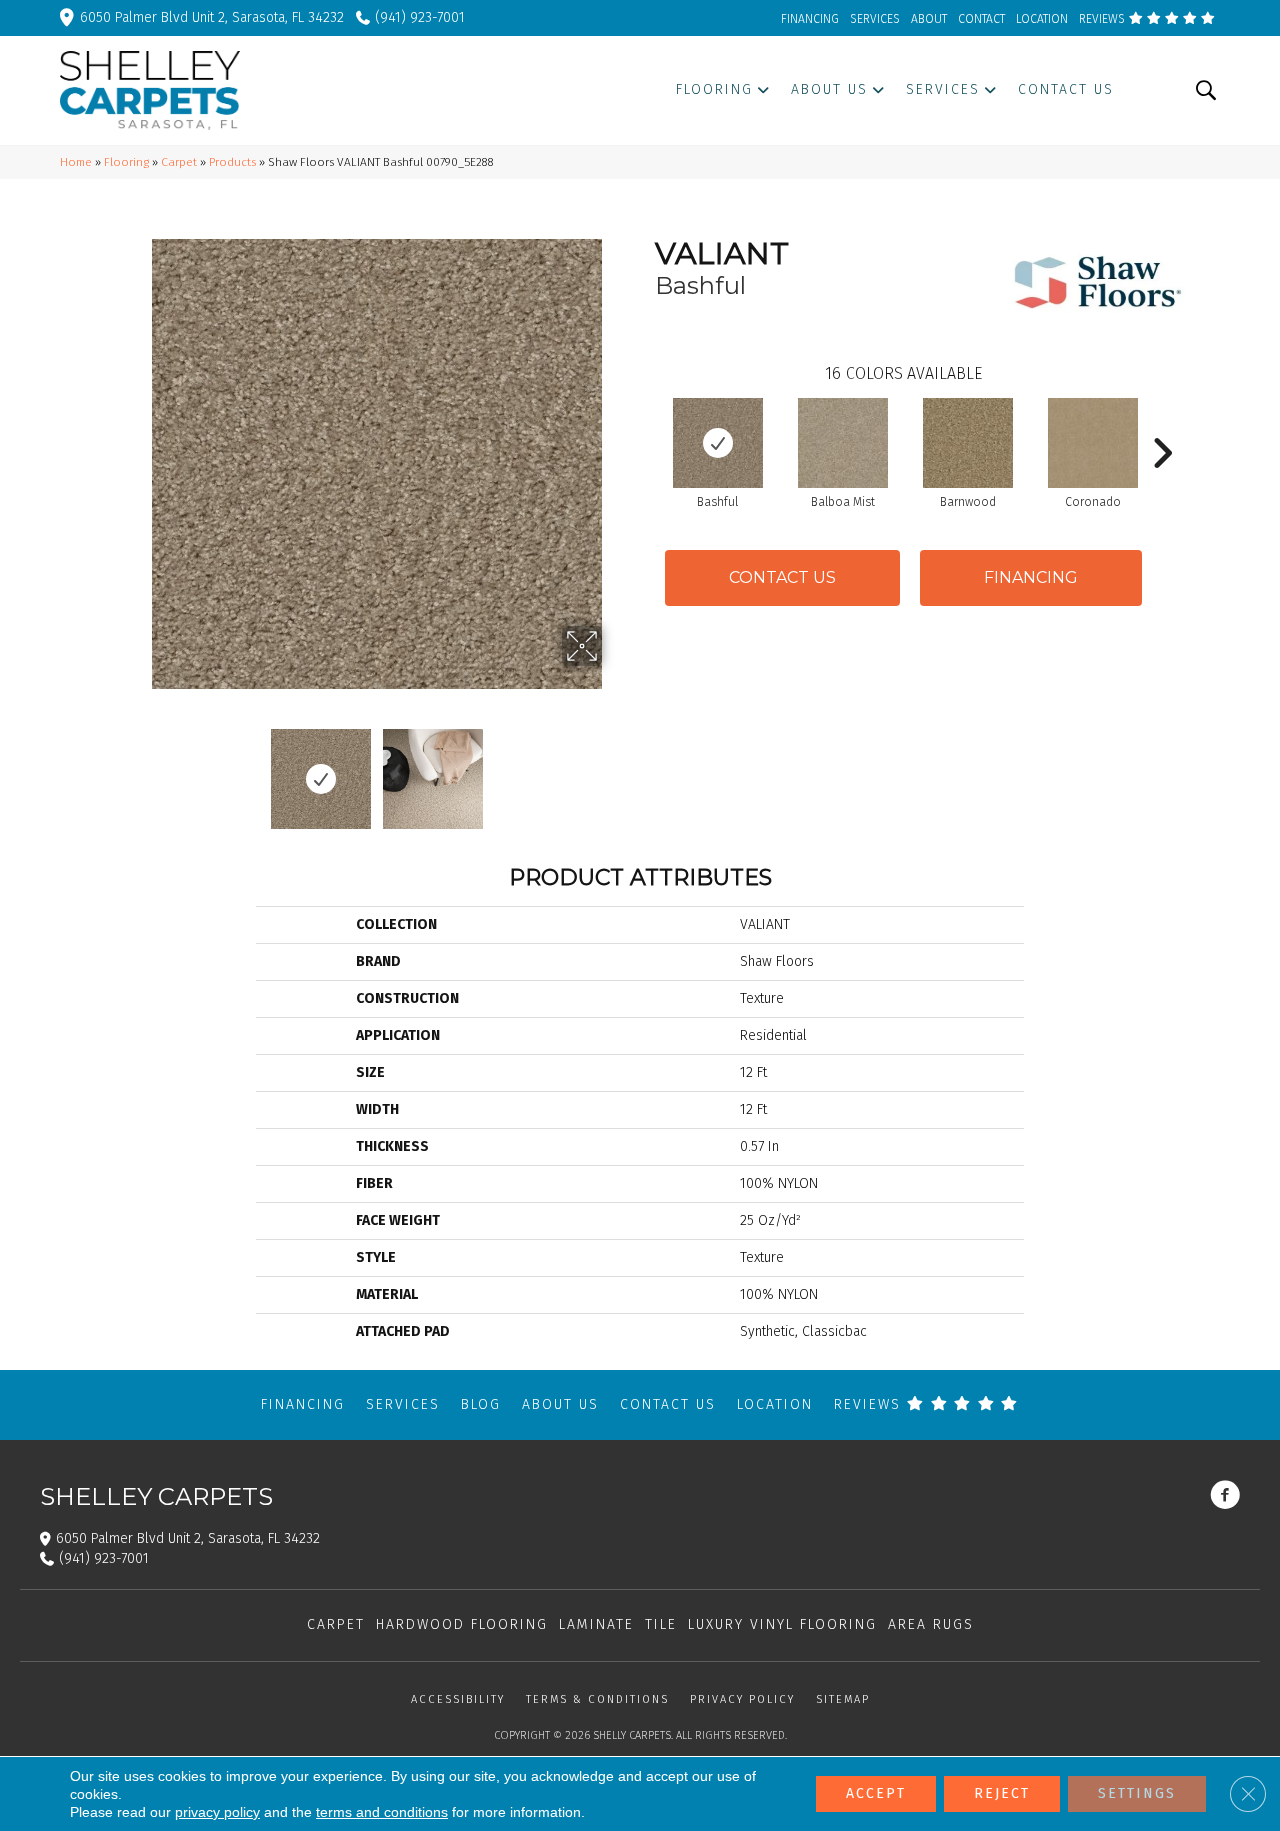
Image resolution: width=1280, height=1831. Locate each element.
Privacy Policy (742, 1699)
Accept (876, 1793)
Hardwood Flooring (462, 1624)
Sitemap (843, 1699)
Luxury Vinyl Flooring (782, 1624)
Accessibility (458, 1699)
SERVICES (875, 19)
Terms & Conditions (597, 1699)
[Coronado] (1093, 443)
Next (615, 769)
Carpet (179, 162)
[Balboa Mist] (843, 443)
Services (403, 1404)
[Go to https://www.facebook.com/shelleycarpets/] (1225, 1497)
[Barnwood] (968, 443)
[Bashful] (718, 443)
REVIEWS (1103, 19)
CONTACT (981, 19)
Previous (138, 769)
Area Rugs (931, 1624)
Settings (1137, 1793)
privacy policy (217, 1812)
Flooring (126, 162)
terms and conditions (382, 1812)
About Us (560, 1404)
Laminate (596, 1624)
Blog (481, 1404)
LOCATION (1042, 19)
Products (232, 162)
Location (775, 1404)
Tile (661, 1624)
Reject (1002, 1793)
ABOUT (929, 19)
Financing (303, 1404)
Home (76, 162)
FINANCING (810, 19)
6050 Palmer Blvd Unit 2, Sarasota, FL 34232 (212, 17)
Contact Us (782, 577)
